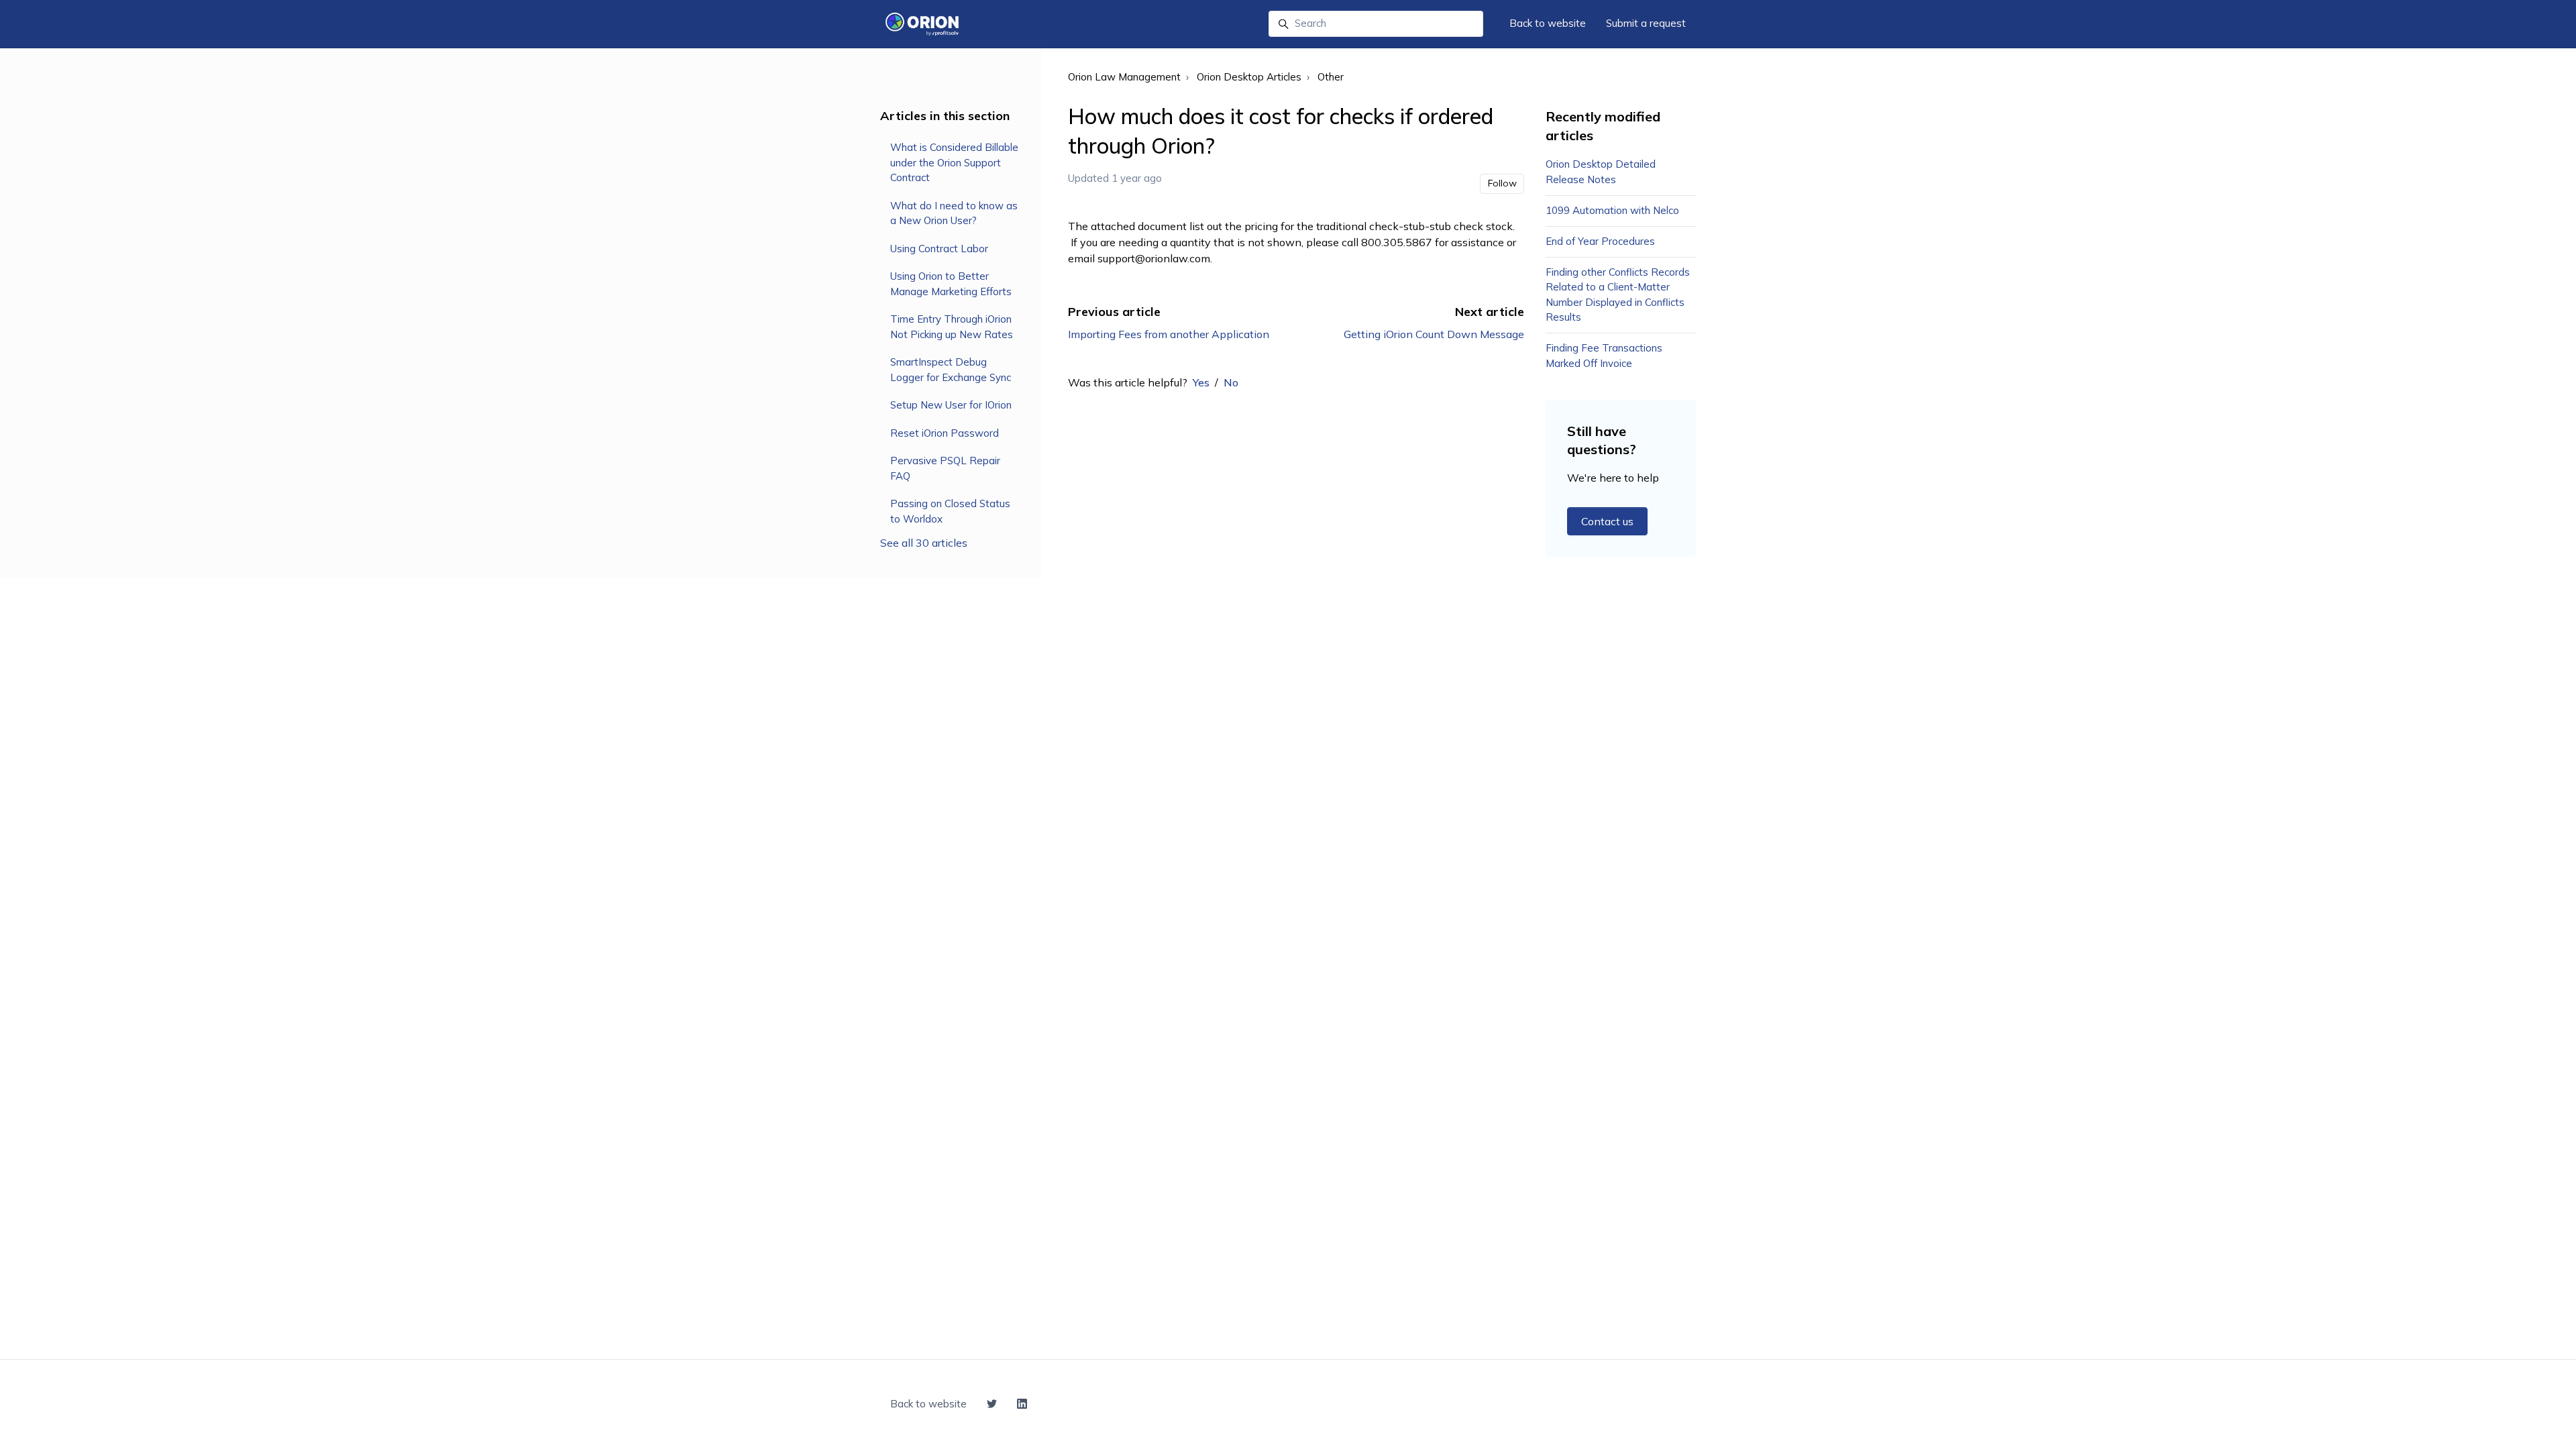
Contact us (1607, 521)
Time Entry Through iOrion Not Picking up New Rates (952, 327)
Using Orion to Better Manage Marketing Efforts (951, 284)
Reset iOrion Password (945, 433)
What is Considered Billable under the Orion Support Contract (954, 162)
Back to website (1548, 23)
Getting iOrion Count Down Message (1434, 334)
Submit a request (1646, 23)
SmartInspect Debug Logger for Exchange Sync (951, 370)
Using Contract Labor (939, 249)
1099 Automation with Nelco (1612, 210)
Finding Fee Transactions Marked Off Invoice (1604, 356)
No (1231, 382)
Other (1331, 77)
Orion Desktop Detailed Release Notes (1601, 172)
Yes (1201, 382)
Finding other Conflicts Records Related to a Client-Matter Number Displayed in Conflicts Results (1618, 295)
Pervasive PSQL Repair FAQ (945, 468)
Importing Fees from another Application (1169, 334)
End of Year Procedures (1600, 241)
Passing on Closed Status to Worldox (950, 511)
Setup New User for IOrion (951, 405)
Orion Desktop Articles (1249, 77)
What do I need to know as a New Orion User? (954, 213)
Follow (1502, 183)
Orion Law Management (1124, 77)
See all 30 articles (924, 543)
